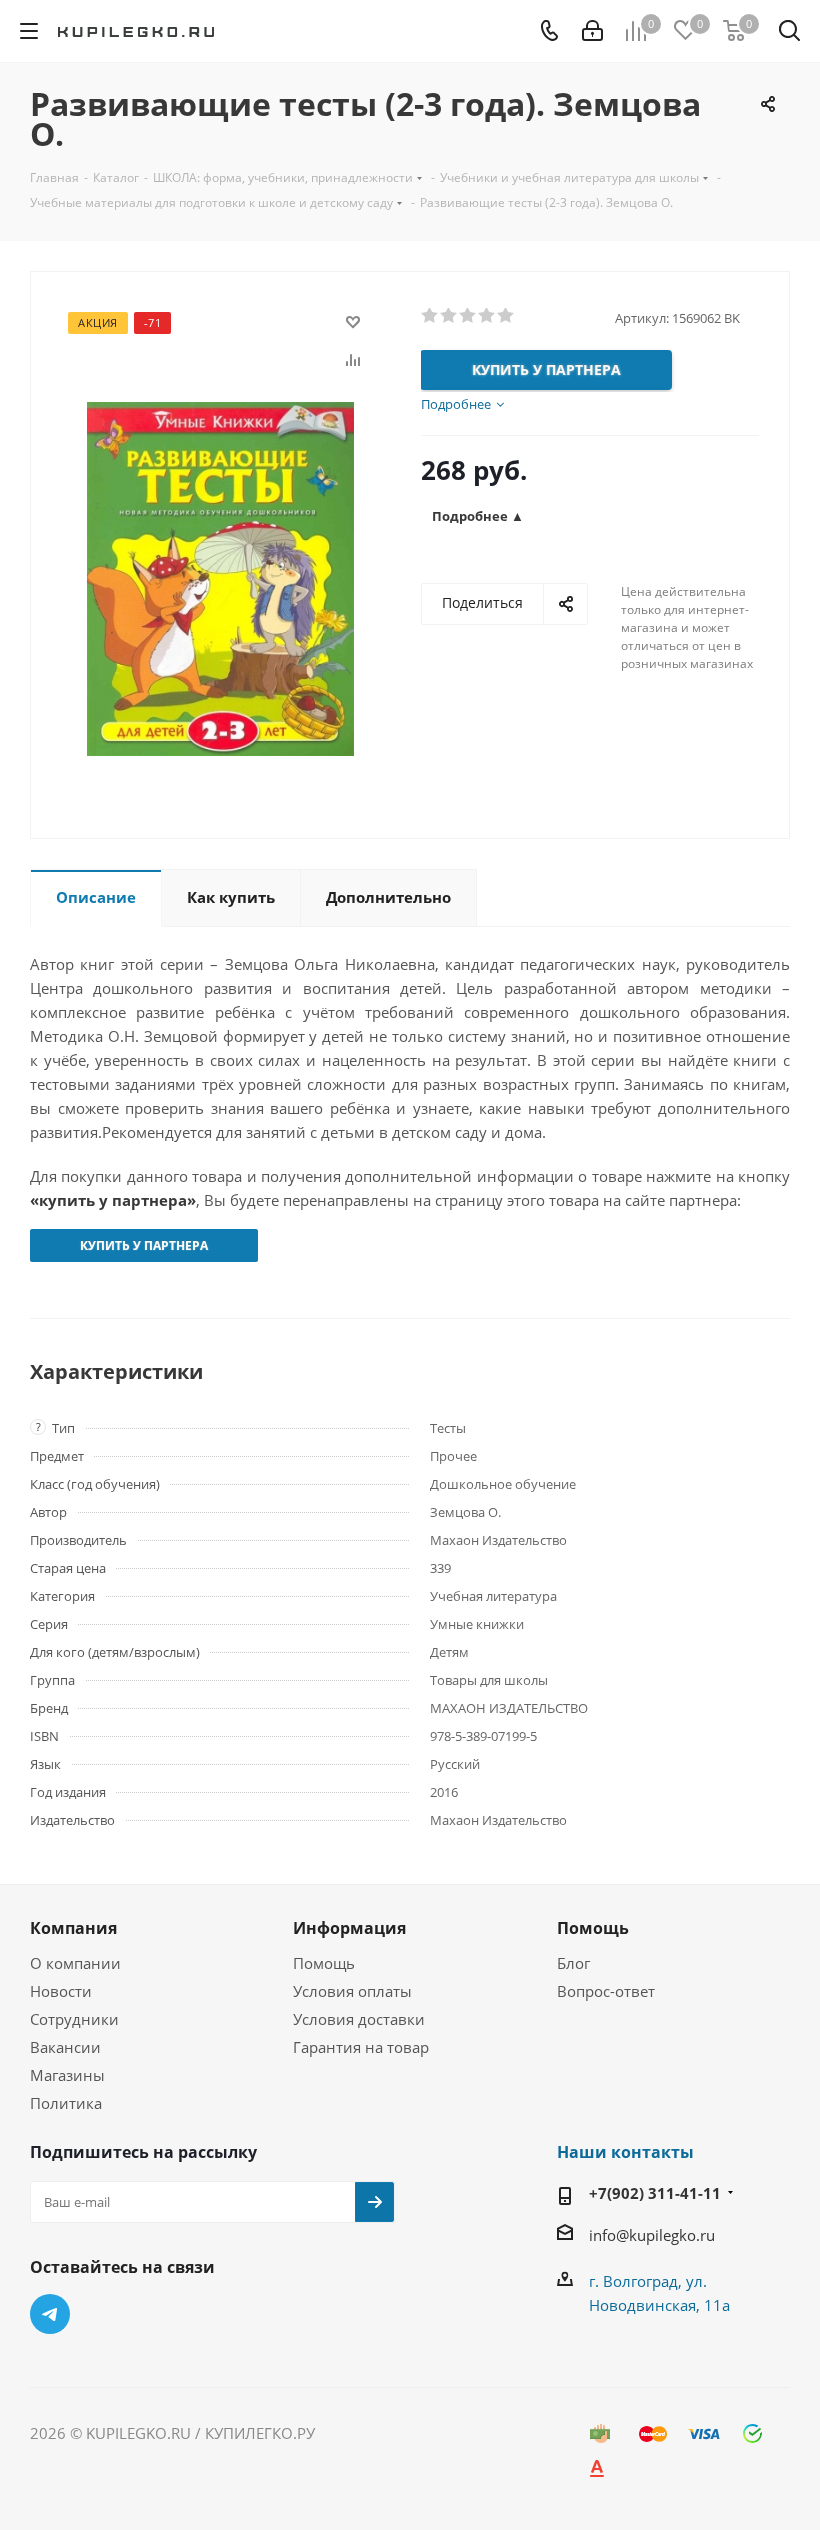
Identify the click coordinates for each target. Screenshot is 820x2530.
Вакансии (65, 2047)
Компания (73, 1928)
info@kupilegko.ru (652, 2235)
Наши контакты (625, 2152)
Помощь (324, 1963)
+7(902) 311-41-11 (655, 2193)
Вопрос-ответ (606, 1991)
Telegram (50, 2314)
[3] (468, 316)
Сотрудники (74, 2019)
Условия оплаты (352, 1991)
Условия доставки (359, 2019)
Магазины (67, 2075)
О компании (75, 1963)
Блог (573, 1963)
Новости (61, 1991)
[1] (430, 316)
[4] (487, 316)
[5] (506, 316)
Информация (349, 1928)
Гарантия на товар (361, 2047)
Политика (66, 2103)
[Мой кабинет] (592, 31)
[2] (449, 316)
